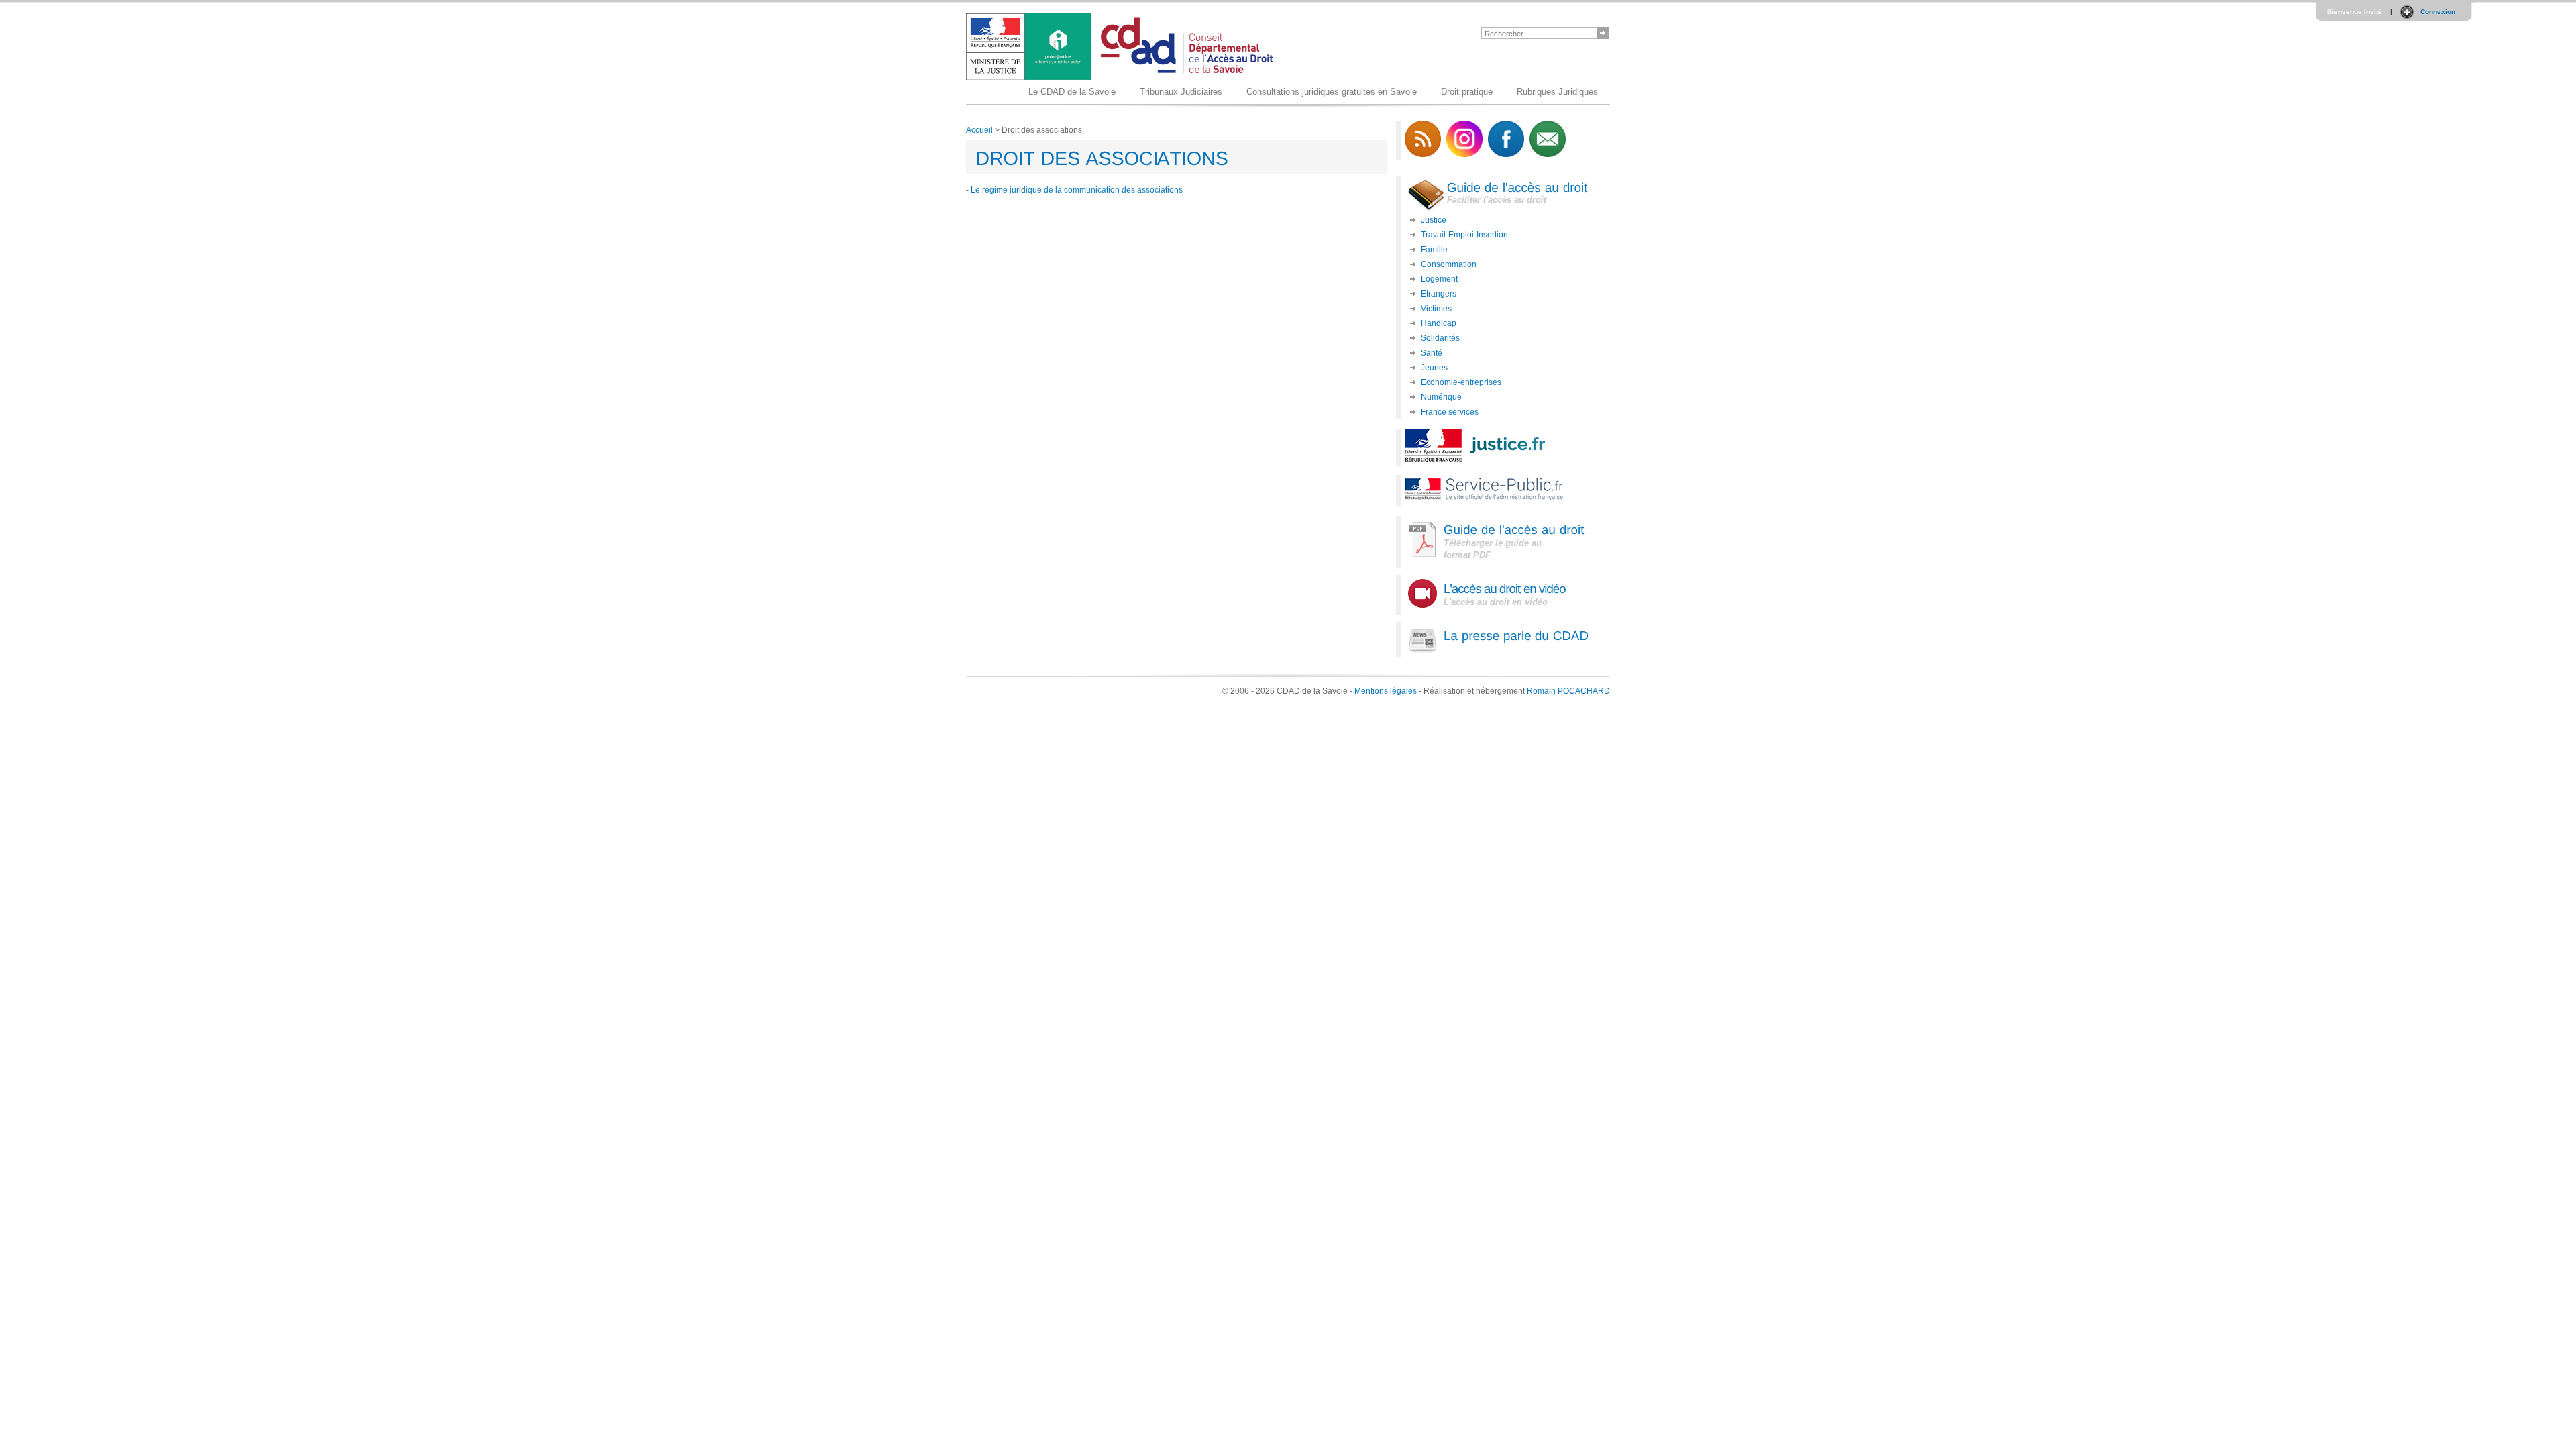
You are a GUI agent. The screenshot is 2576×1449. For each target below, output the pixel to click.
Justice (1434, 220)
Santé (1432, 353)
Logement (1439, 279)
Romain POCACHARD (1568, 691)
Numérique (1441, 397)
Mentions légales (1386, 691)
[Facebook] (1506, 154)
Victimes (1436, 309)
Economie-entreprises (1461, 382)
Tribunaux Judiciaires (1181, 92)
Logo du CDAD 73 (1123, 47)
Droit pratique (1467, 92)
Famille (1434, 250)
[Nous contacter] (1548, 154)
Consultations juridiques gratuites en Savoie (1332, 92)
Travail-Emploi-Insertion (1464, 235)
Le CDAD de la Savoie (1072, 92)
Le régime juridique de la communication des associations (1077, 190)
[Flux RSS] (1423, 154)
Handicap (1439, 323)
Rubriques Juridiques (1557, 92)
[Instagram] (1464, 154)
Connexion (2438, 12)
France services (1450, 412)
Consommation (1449, 264)
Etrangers (1439, 294)
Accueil (979, 130)
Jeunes (1434, 368)
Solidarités (1440, 338)
